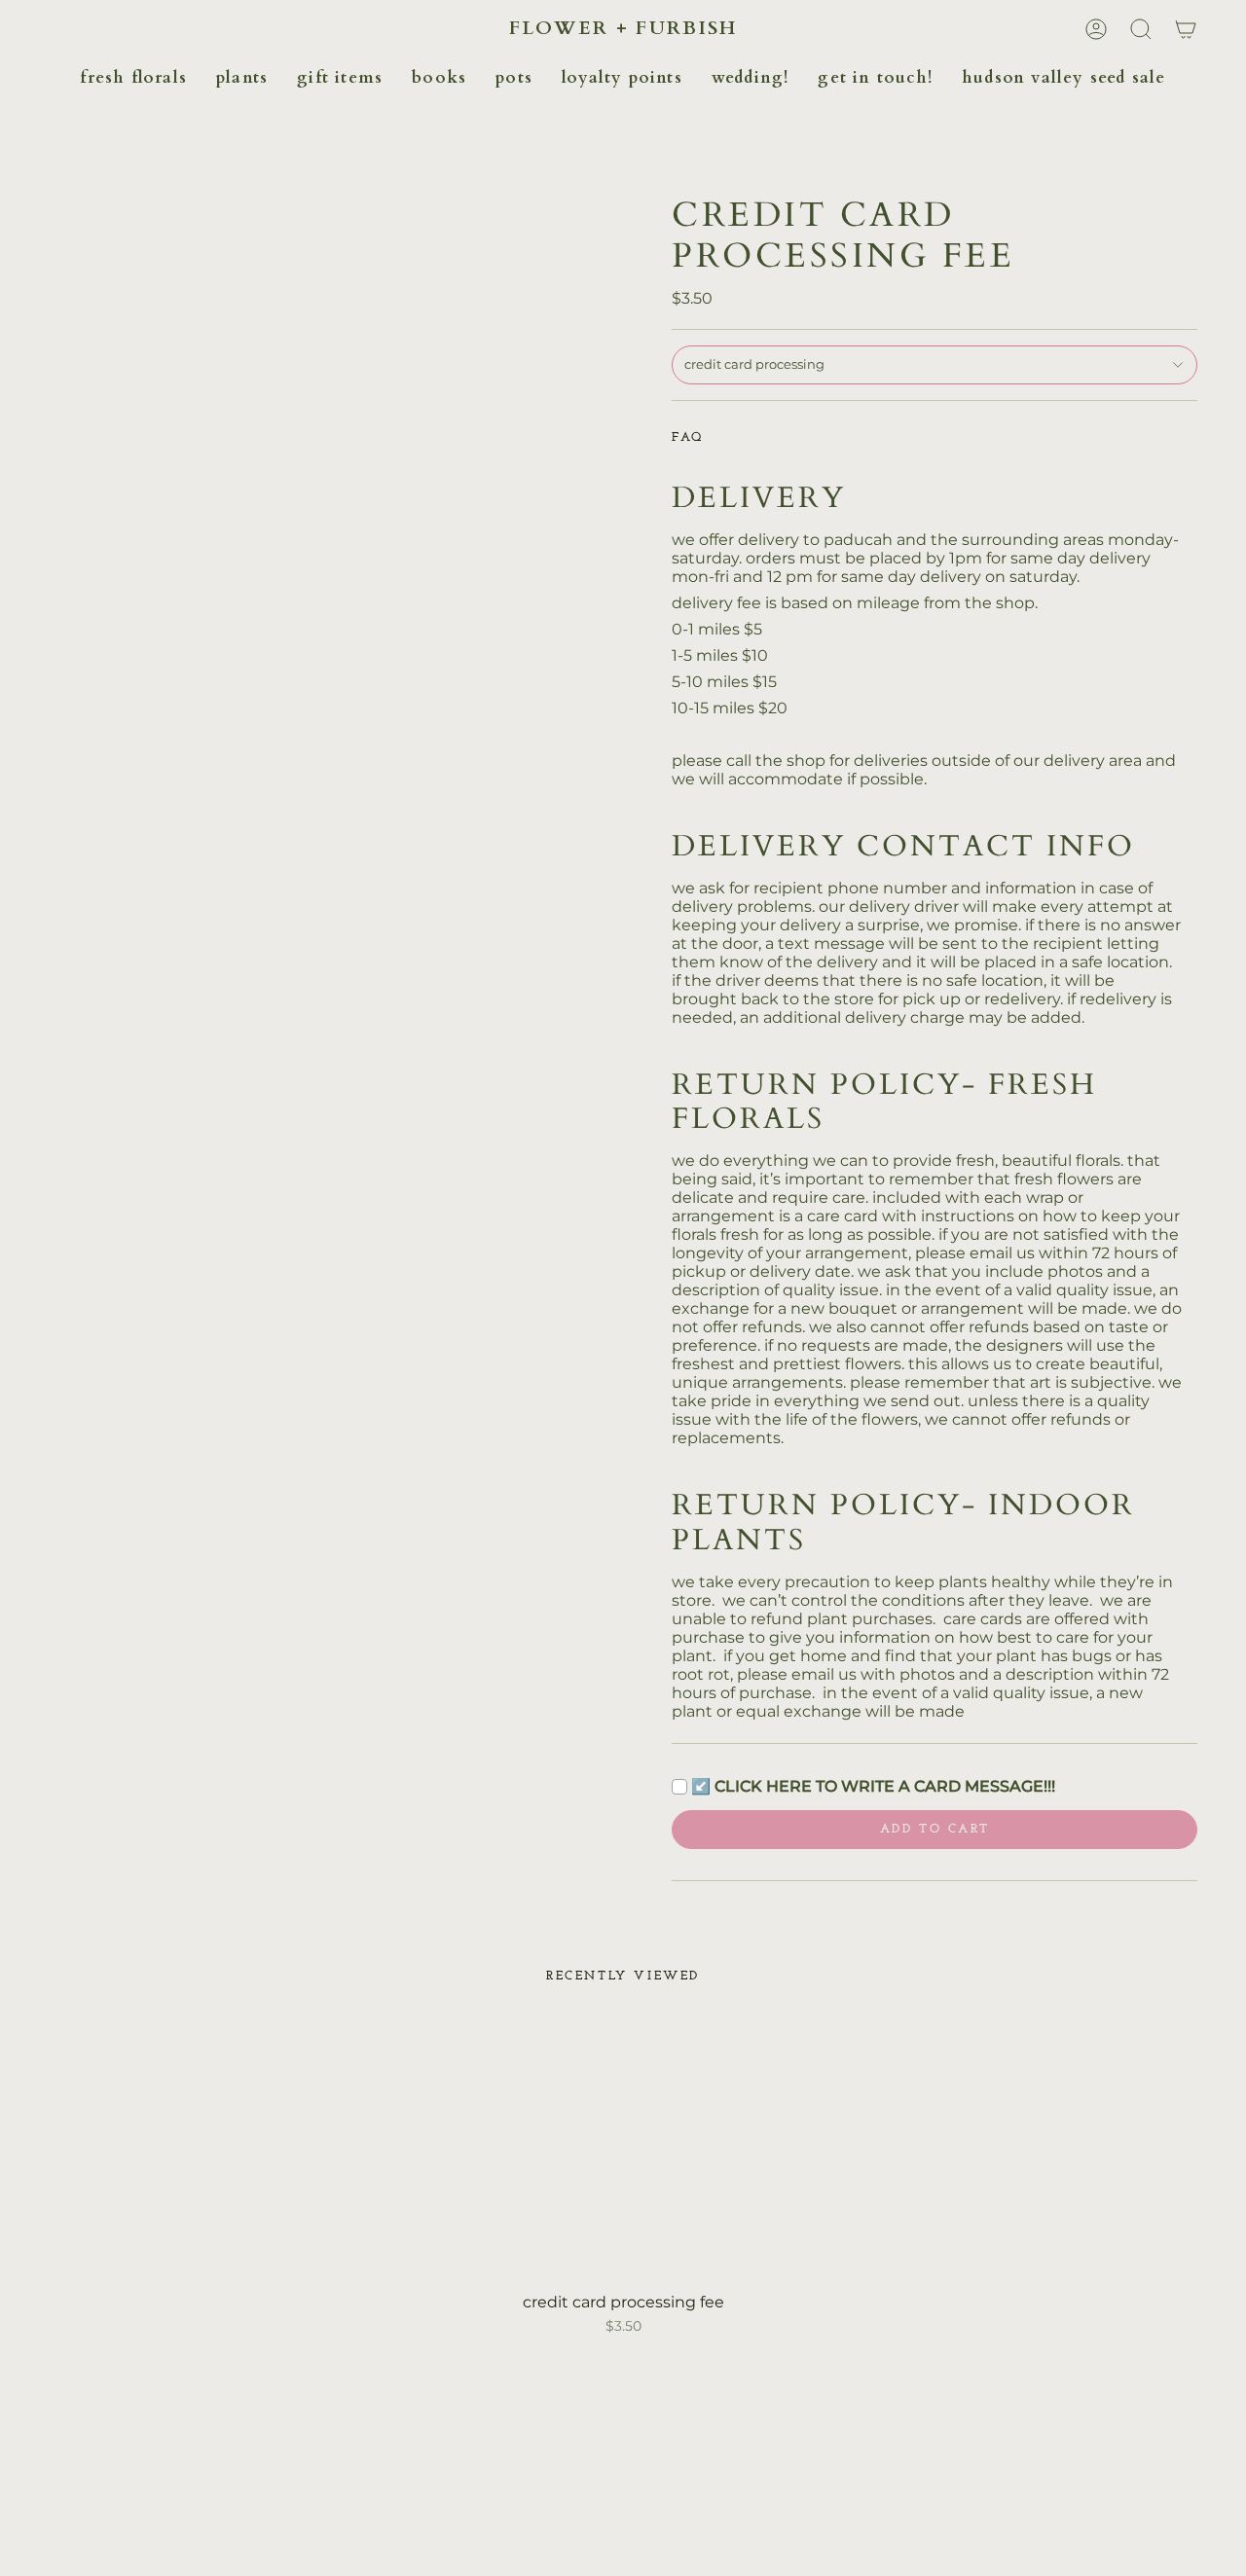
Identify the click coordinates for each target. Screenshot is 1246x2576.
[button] (133, 78)
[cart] (1186, 29)
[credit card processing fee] (623, 2150)
